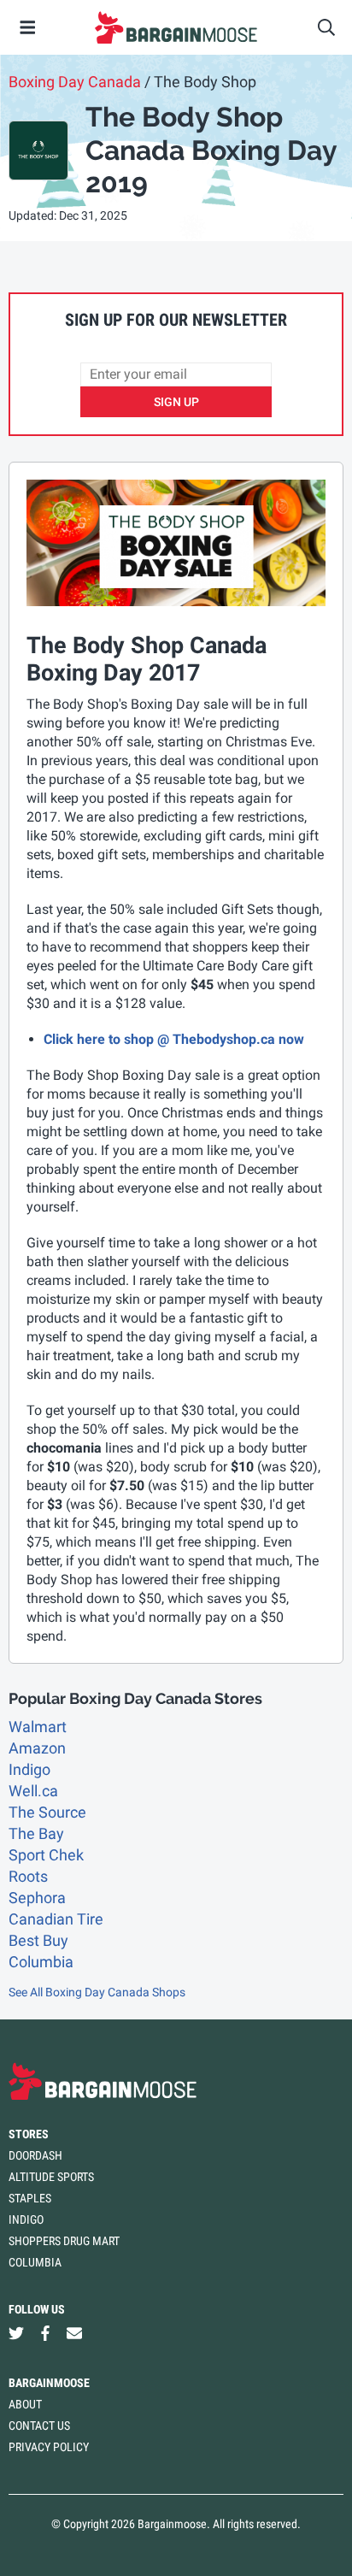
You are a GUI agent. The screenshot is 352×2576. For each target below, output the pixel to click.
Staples (30, 2198)
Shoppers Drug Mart (64, 2241)
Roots (28, 1876)
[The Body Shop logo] (38, 150)
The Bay (36, 1833)
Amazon (37, 1748)
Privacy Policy (49, 2447)
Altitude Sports (51, 2177)
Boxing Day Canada (75, 82)
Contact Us (39, 2426)
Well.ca (33, 1791)
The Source (47, 1812)
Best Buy (38, 1940)
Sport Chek (46, 1855)
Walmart (38, 1727)
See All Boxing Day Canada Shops (97, 1992)
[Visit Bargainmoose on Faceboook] (45, 2334)
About (25, 2404)
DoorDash (35, 2155)
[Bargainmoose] (176, 27)
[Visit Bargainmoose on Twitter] (16, 2334)
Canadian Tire (56, 1919)
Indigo (29, 1769)
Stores (29, 2134)
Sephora (37, 1898)
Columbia (41, 1962)
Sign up (176, 402)
